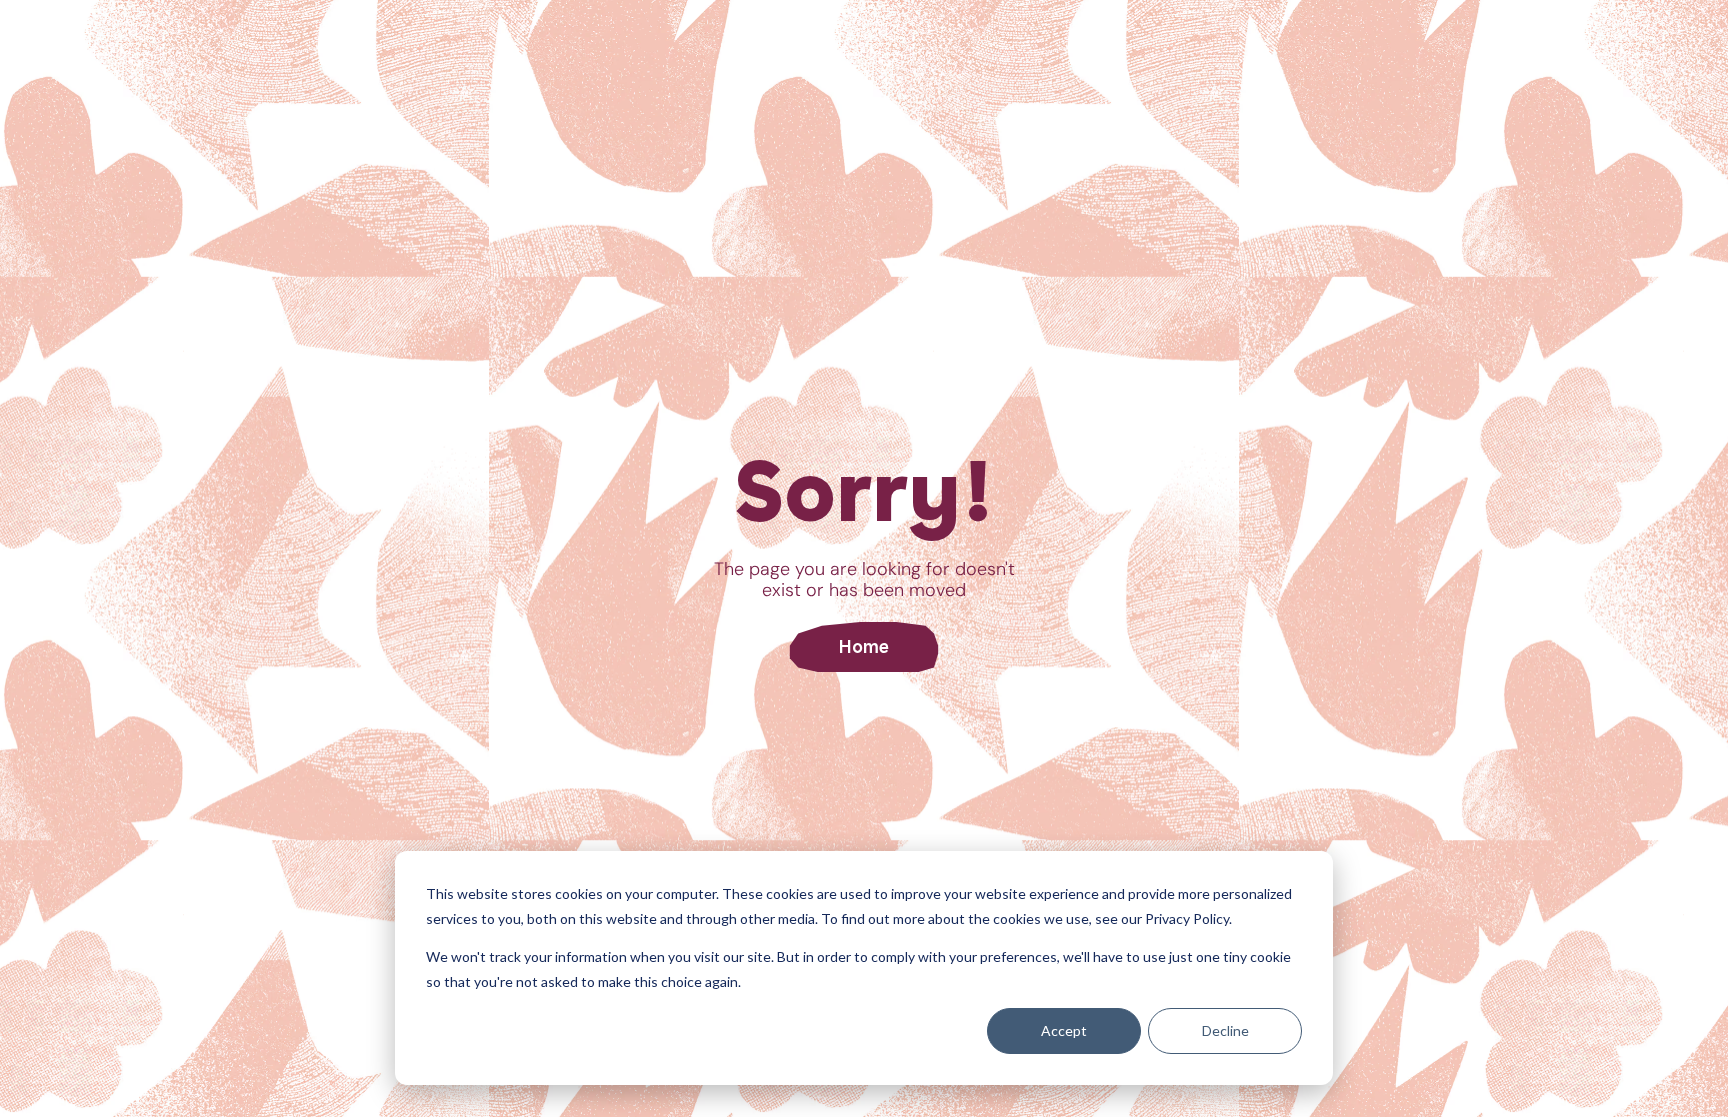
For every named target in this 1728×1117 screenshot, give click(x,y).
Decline (1225, 1030)
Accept (1064, 1030)
